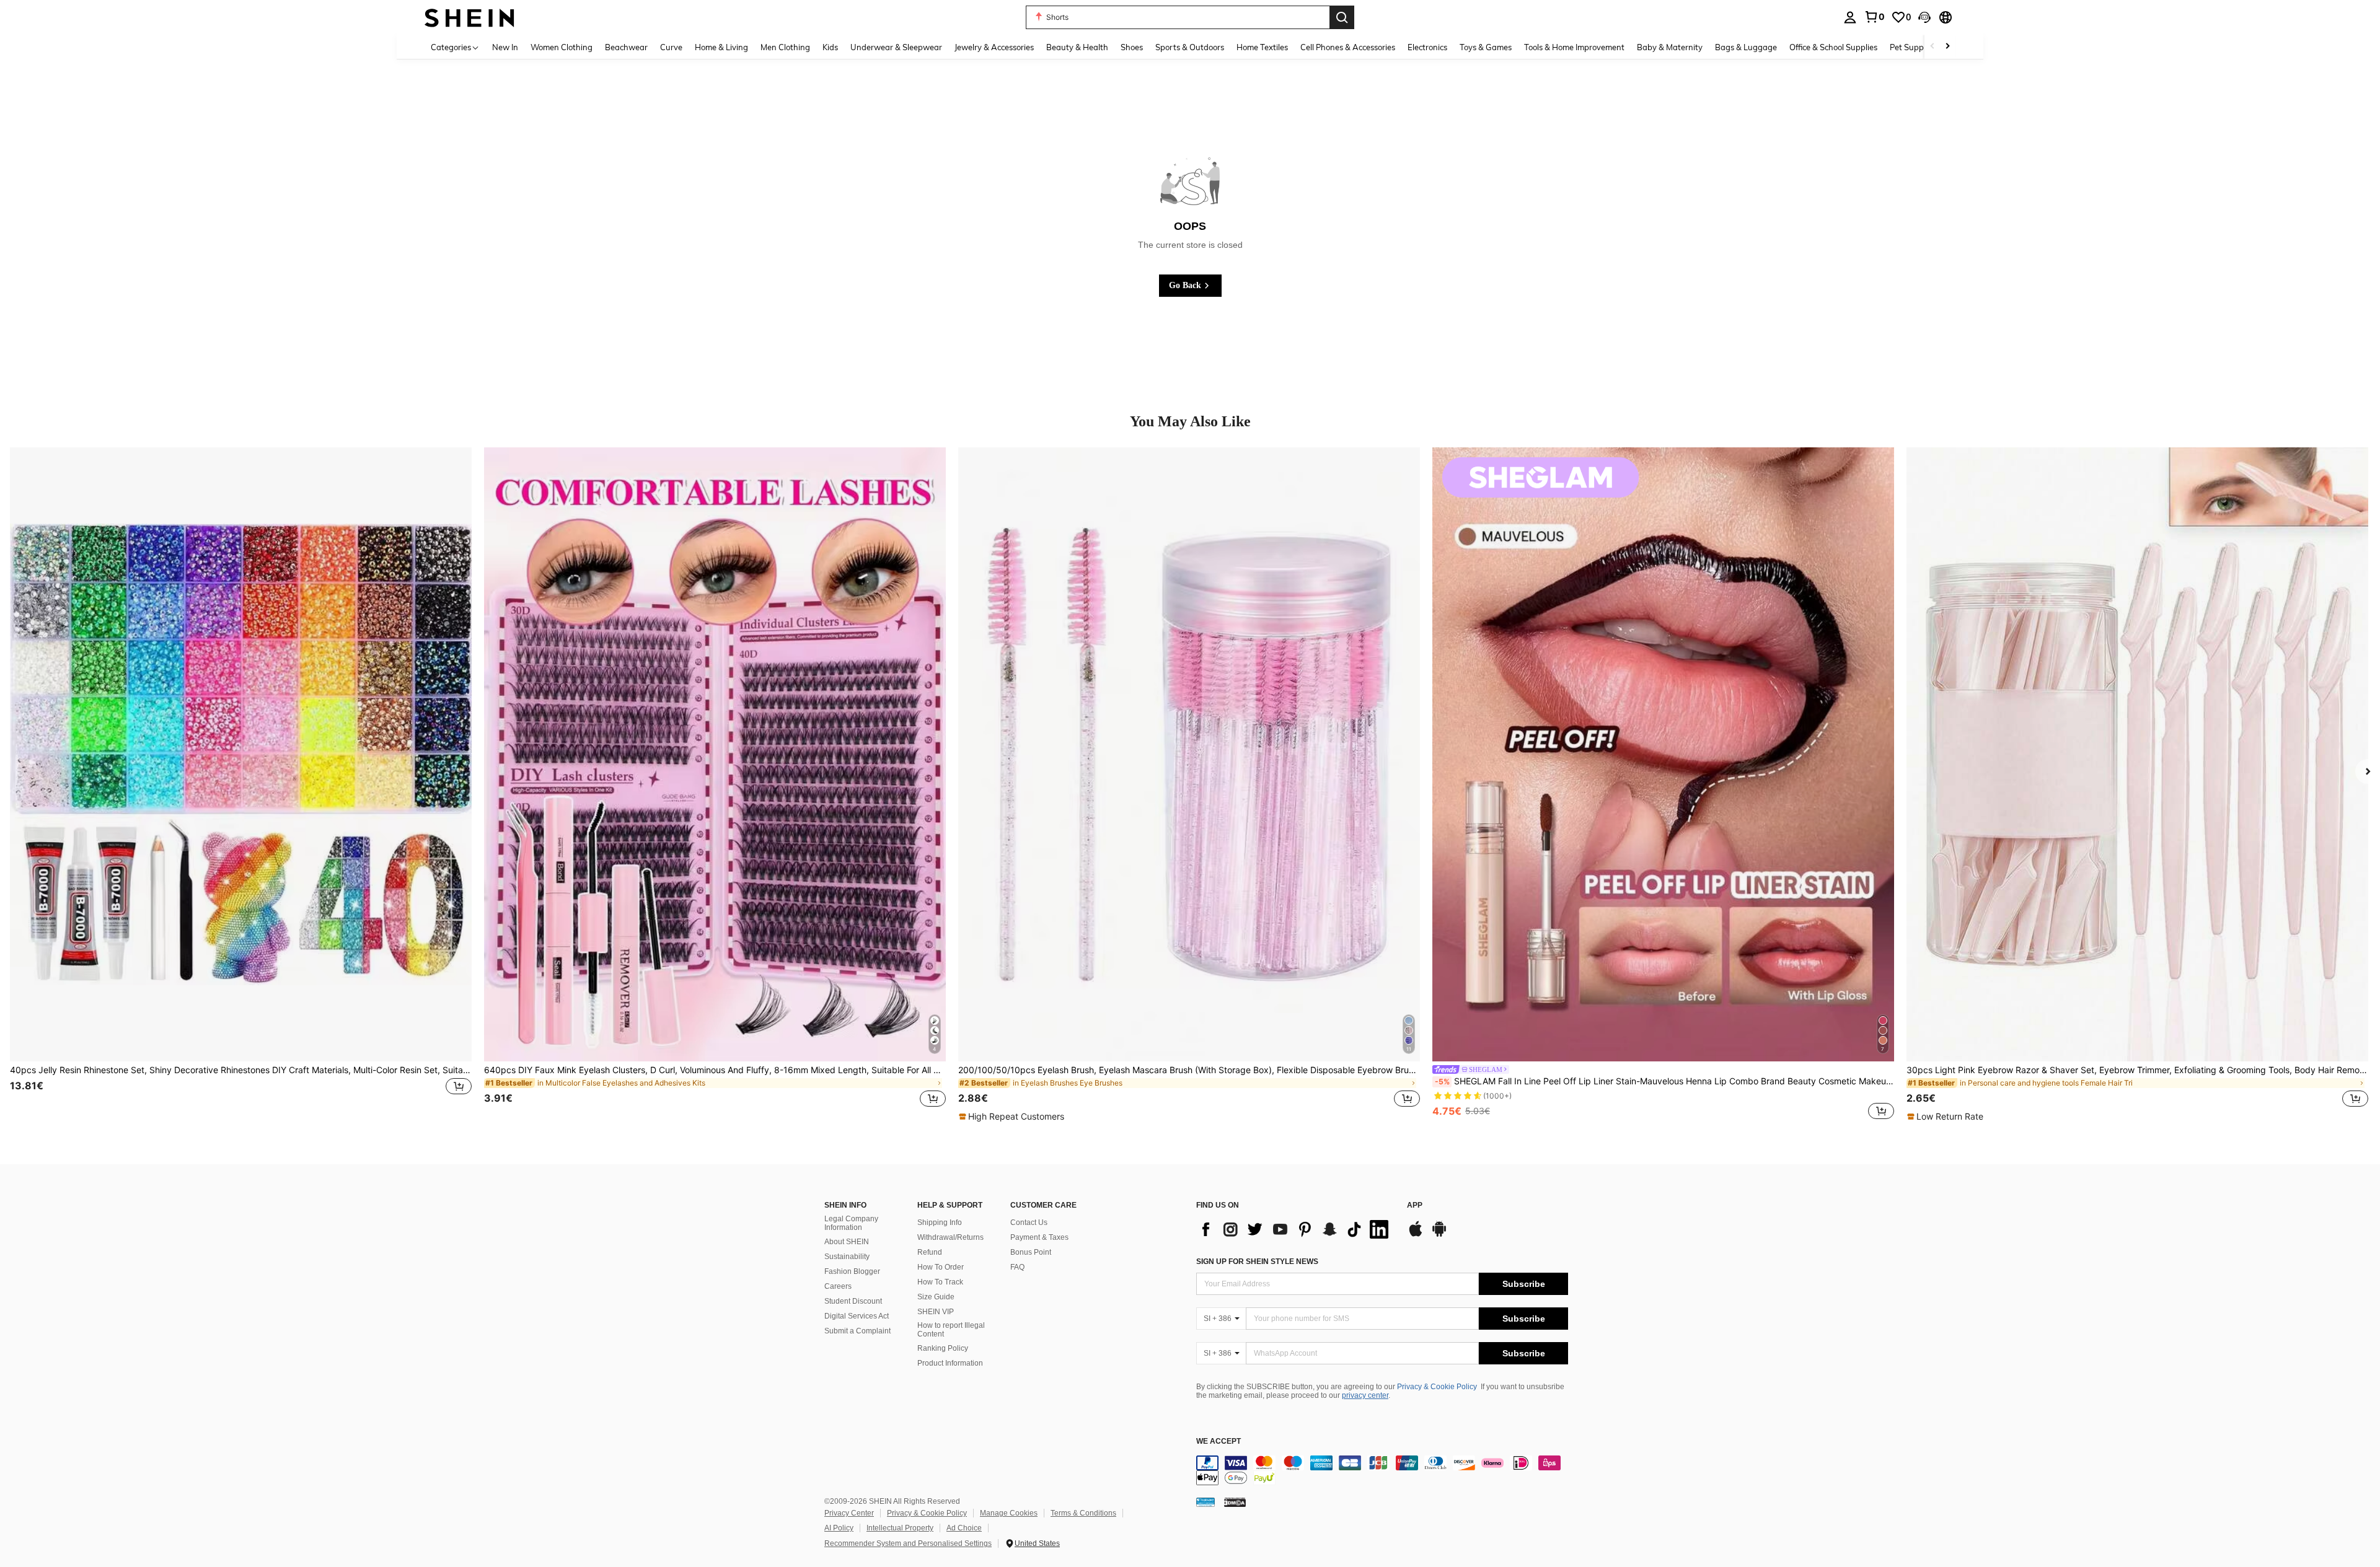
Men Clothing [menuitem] (785, 47)
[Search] (1342, 17)
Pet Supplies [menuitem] (1913, 47)
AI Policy (839, 1528)
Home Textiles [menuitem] (1262, 47)
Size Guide (936, 1297)
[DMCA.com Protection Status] (1235, 1501)
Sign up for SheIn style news (1257, 1262)
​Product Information (950, 1363)
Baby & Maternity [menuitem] (1670, 47)
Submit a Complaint (857, 1331)
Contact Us (1029, 1222)
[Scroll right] (1947, 47)
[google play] (1439, 1235)
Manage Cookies (1009, 1513)
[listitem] (241, 785)
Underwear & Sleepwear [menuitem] (896, 47)
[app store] (1416, 1235)
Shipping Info (940, 1222)
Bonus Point (1031, 1252)
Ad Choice (964, 1528)
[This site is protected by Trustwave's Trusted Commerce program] (1205, 1501)
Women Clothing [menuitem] (562, 47)
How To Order (941, 1267)
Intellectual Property (900, 1528)
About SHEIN (847, 1242)
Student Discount (853, 1301)
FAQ (1017, 1267)
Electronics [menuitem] (1427, 47)
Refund (930, 1252)
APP (1415, 1205)
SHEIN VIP (936, 1312)
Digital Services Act (857, 1316)
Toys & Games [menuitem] (1486, 47)
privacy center (1365, 1395)
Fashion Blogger (852, 1271)
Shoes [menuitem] (1132, 47)
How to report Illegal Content (951, 1330)
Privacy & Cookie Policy (1437, 1387)
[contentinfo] (1382, 1470)
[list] (1295, 1229)
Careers (838, 1286)
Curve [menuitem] (671, 47)
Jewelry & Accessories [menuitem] (994, 47)
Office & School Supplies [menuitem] (1833, 47)
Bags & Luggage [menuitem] (1746, 47)
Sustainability (847, 1257)
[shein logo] (469, 17)
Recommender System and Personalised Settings (908, 1543)
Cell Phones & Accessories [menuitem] (1348, 47)
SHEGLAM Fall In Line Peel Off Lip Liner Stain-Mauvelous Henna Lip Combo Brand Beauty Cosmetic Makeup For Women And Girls (1664, 1081)
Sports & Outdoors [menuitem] (1190, 47)
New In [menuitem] (505, 47)
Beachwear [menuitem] (626, 47)
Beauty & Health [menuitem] (1077, 47)
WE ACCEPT (1219, 1442)
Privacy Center (849, 1513)
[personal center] (1850, 17)
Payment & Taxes (1039, 1237)
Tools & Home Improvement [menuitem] (1574, 47)
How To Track (940, 1282)
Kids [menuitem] (830, 47)
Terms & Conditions (1083, 1513)
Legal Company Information (851, 1223)
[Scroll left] (1933, 47)
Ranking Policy (943, 1348)
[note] (1013, 1117)
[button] (1924, 17)
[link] (1874, 17)
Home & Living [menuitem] (721, 47)
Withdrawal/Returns (950, 1237)
